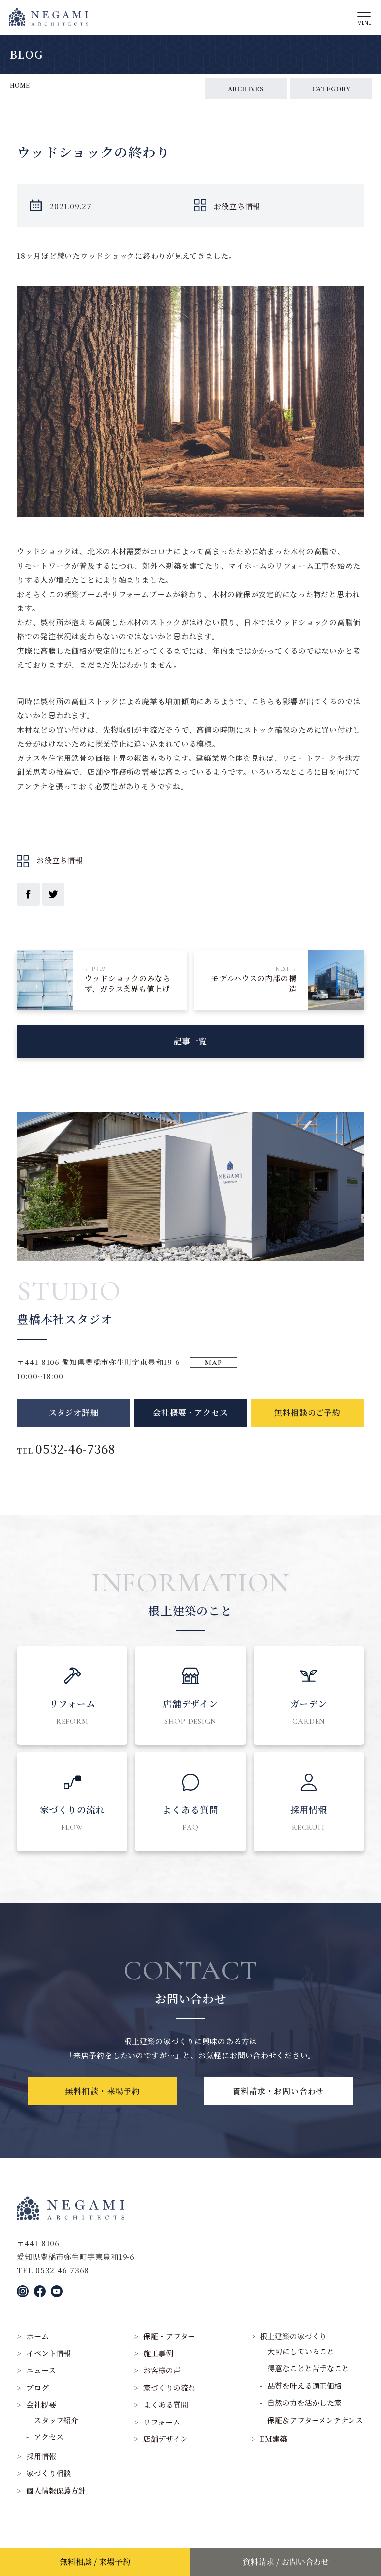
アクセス (49, 2437)
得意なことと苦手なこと (308, 2368)
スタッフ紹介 (56, 2420)
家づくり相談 (49, 2473)
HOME (20, 85)
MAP (213, 1363)
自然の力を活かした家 (305, 2402)
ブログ (37, 2387)
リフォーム (162, 2422)
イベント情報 (49, 2353)
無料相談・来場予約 (103, 2091)
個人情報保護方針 (56, 2490)
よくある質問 (166, 2404)
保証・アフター (169, 2336)
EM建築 (274, 2439)
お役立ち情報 (237, 206)
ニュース (41, 2370)
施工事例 (158, 2353)
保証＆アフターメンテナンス (315, 2420)
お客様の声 (162, 2370)
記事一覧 (190, 1041)
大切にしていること (301, 2351)
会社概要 (41, 2404)
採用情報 (41, 2456)
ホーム (37, 2336)
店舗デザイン (165, 2439)
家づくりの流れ (169, 2387)
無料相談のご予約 (308, 1412)
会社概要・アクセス (190, 1412)
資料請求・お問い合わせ (278, 2091)
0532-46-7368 (75, 1449)
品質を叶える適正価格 (305, 2386)
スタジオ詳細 (74, 1412)
